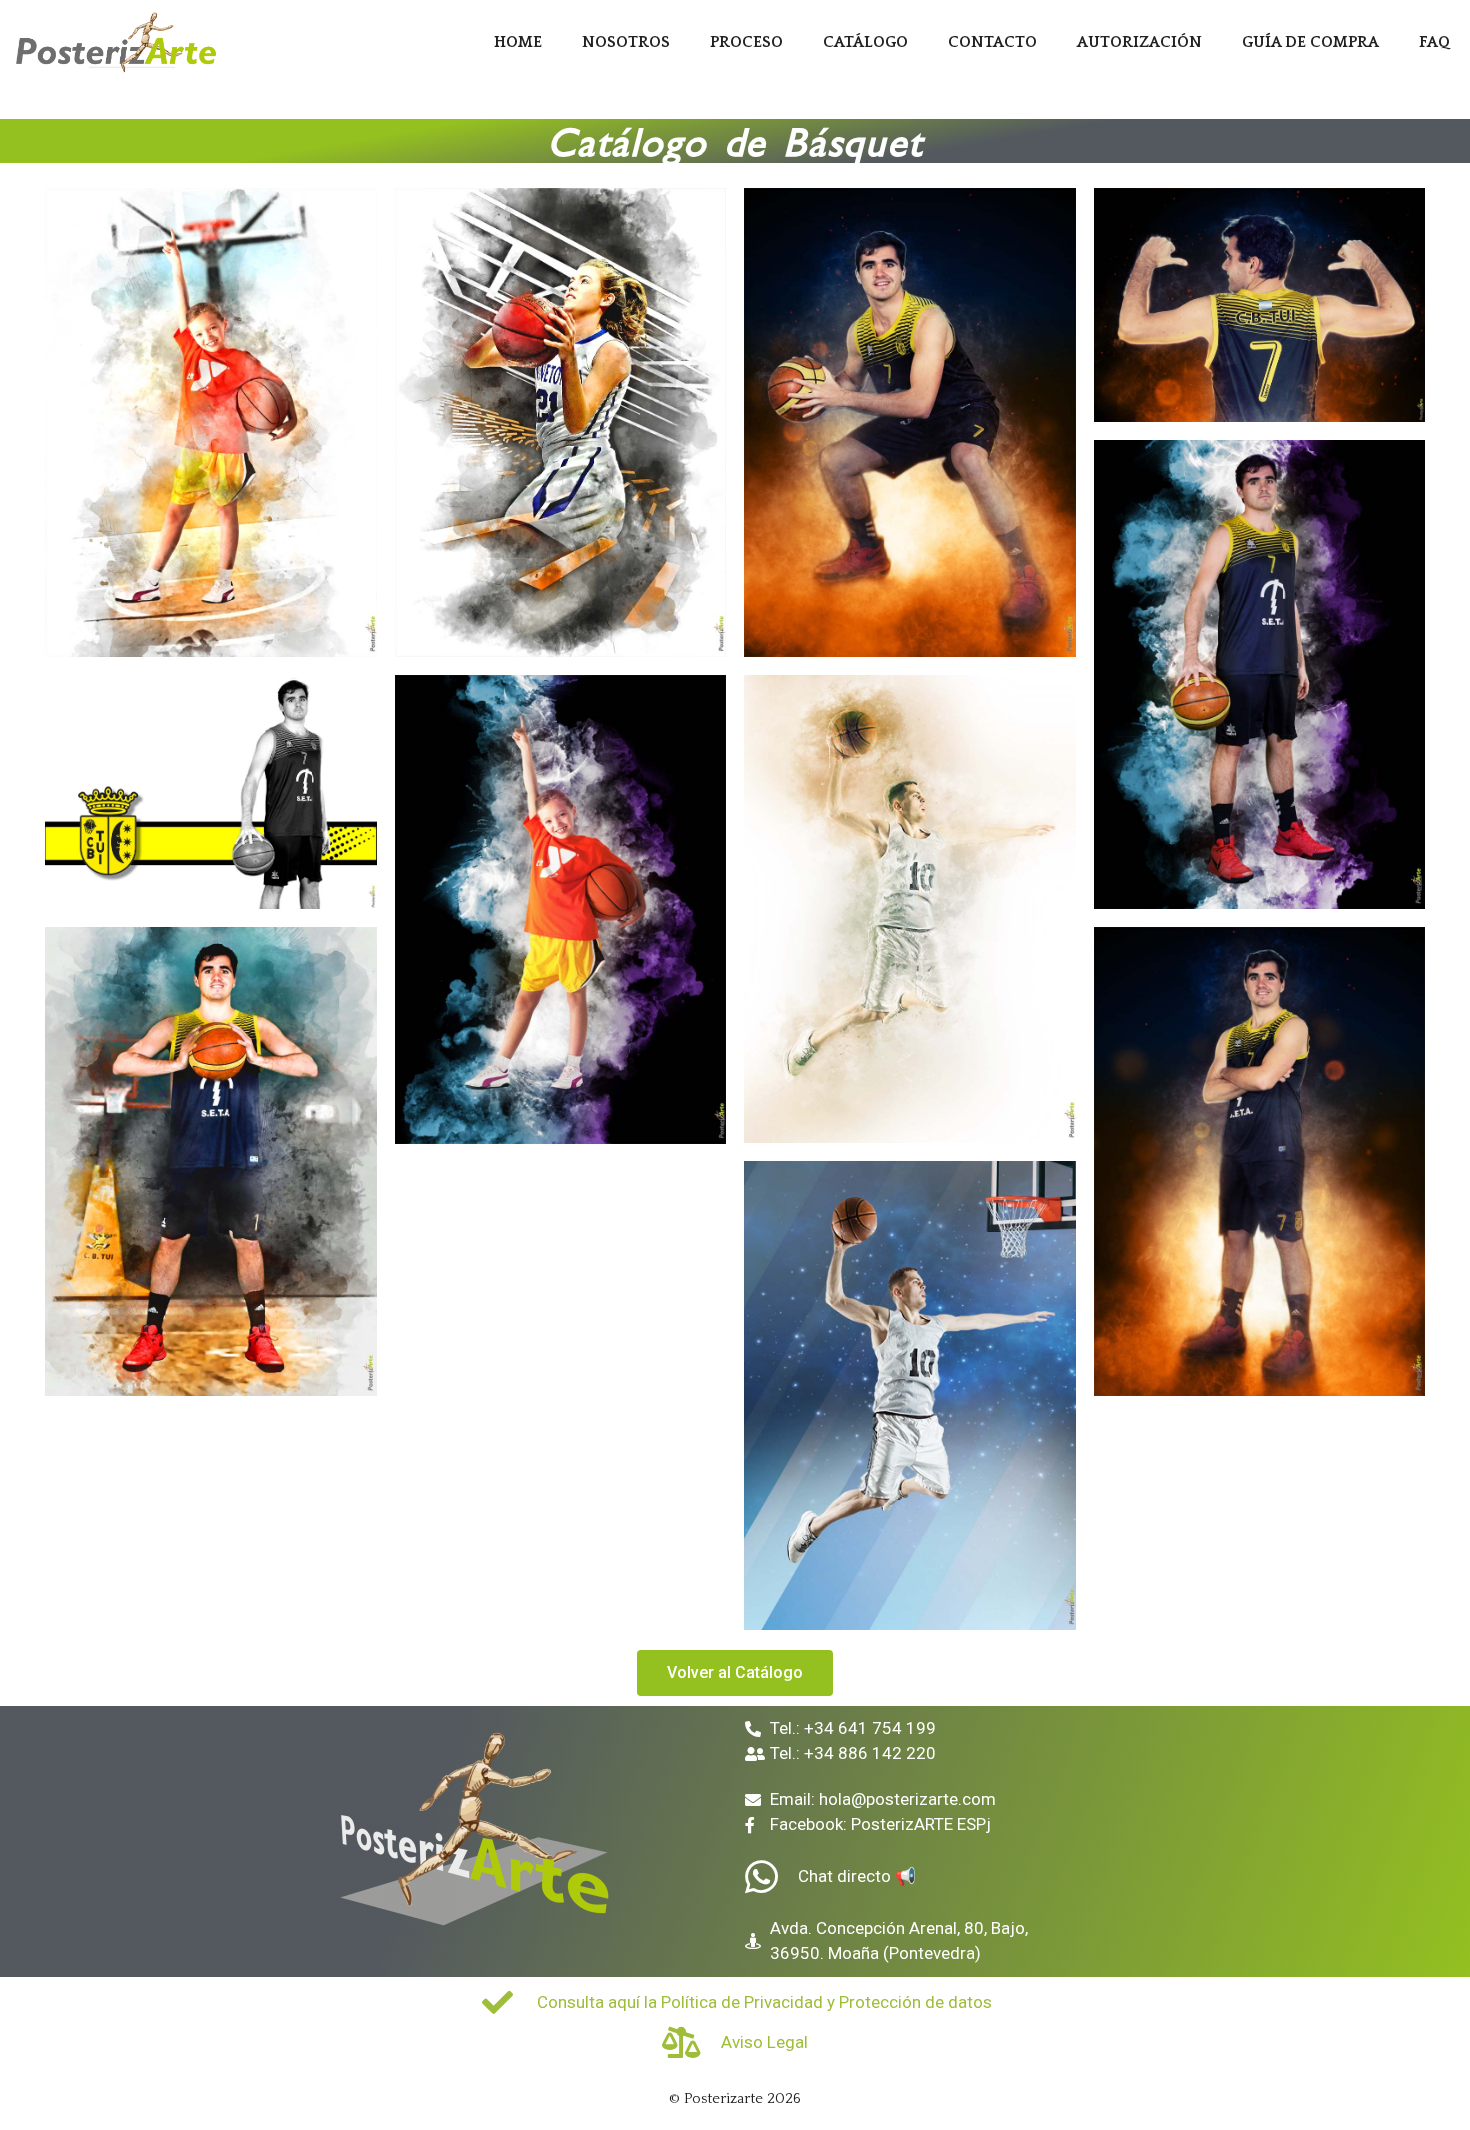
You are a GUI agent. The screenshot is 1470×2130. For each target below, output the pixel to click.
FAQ (1434, 42)
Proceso (746, 42)
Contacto (992, 42)
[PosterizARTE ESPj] (119, 42)
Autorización (1139, 42)
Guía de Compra (1310, 42)
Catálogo (865, 42)
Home (518, 42)
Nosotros (626, 42)
